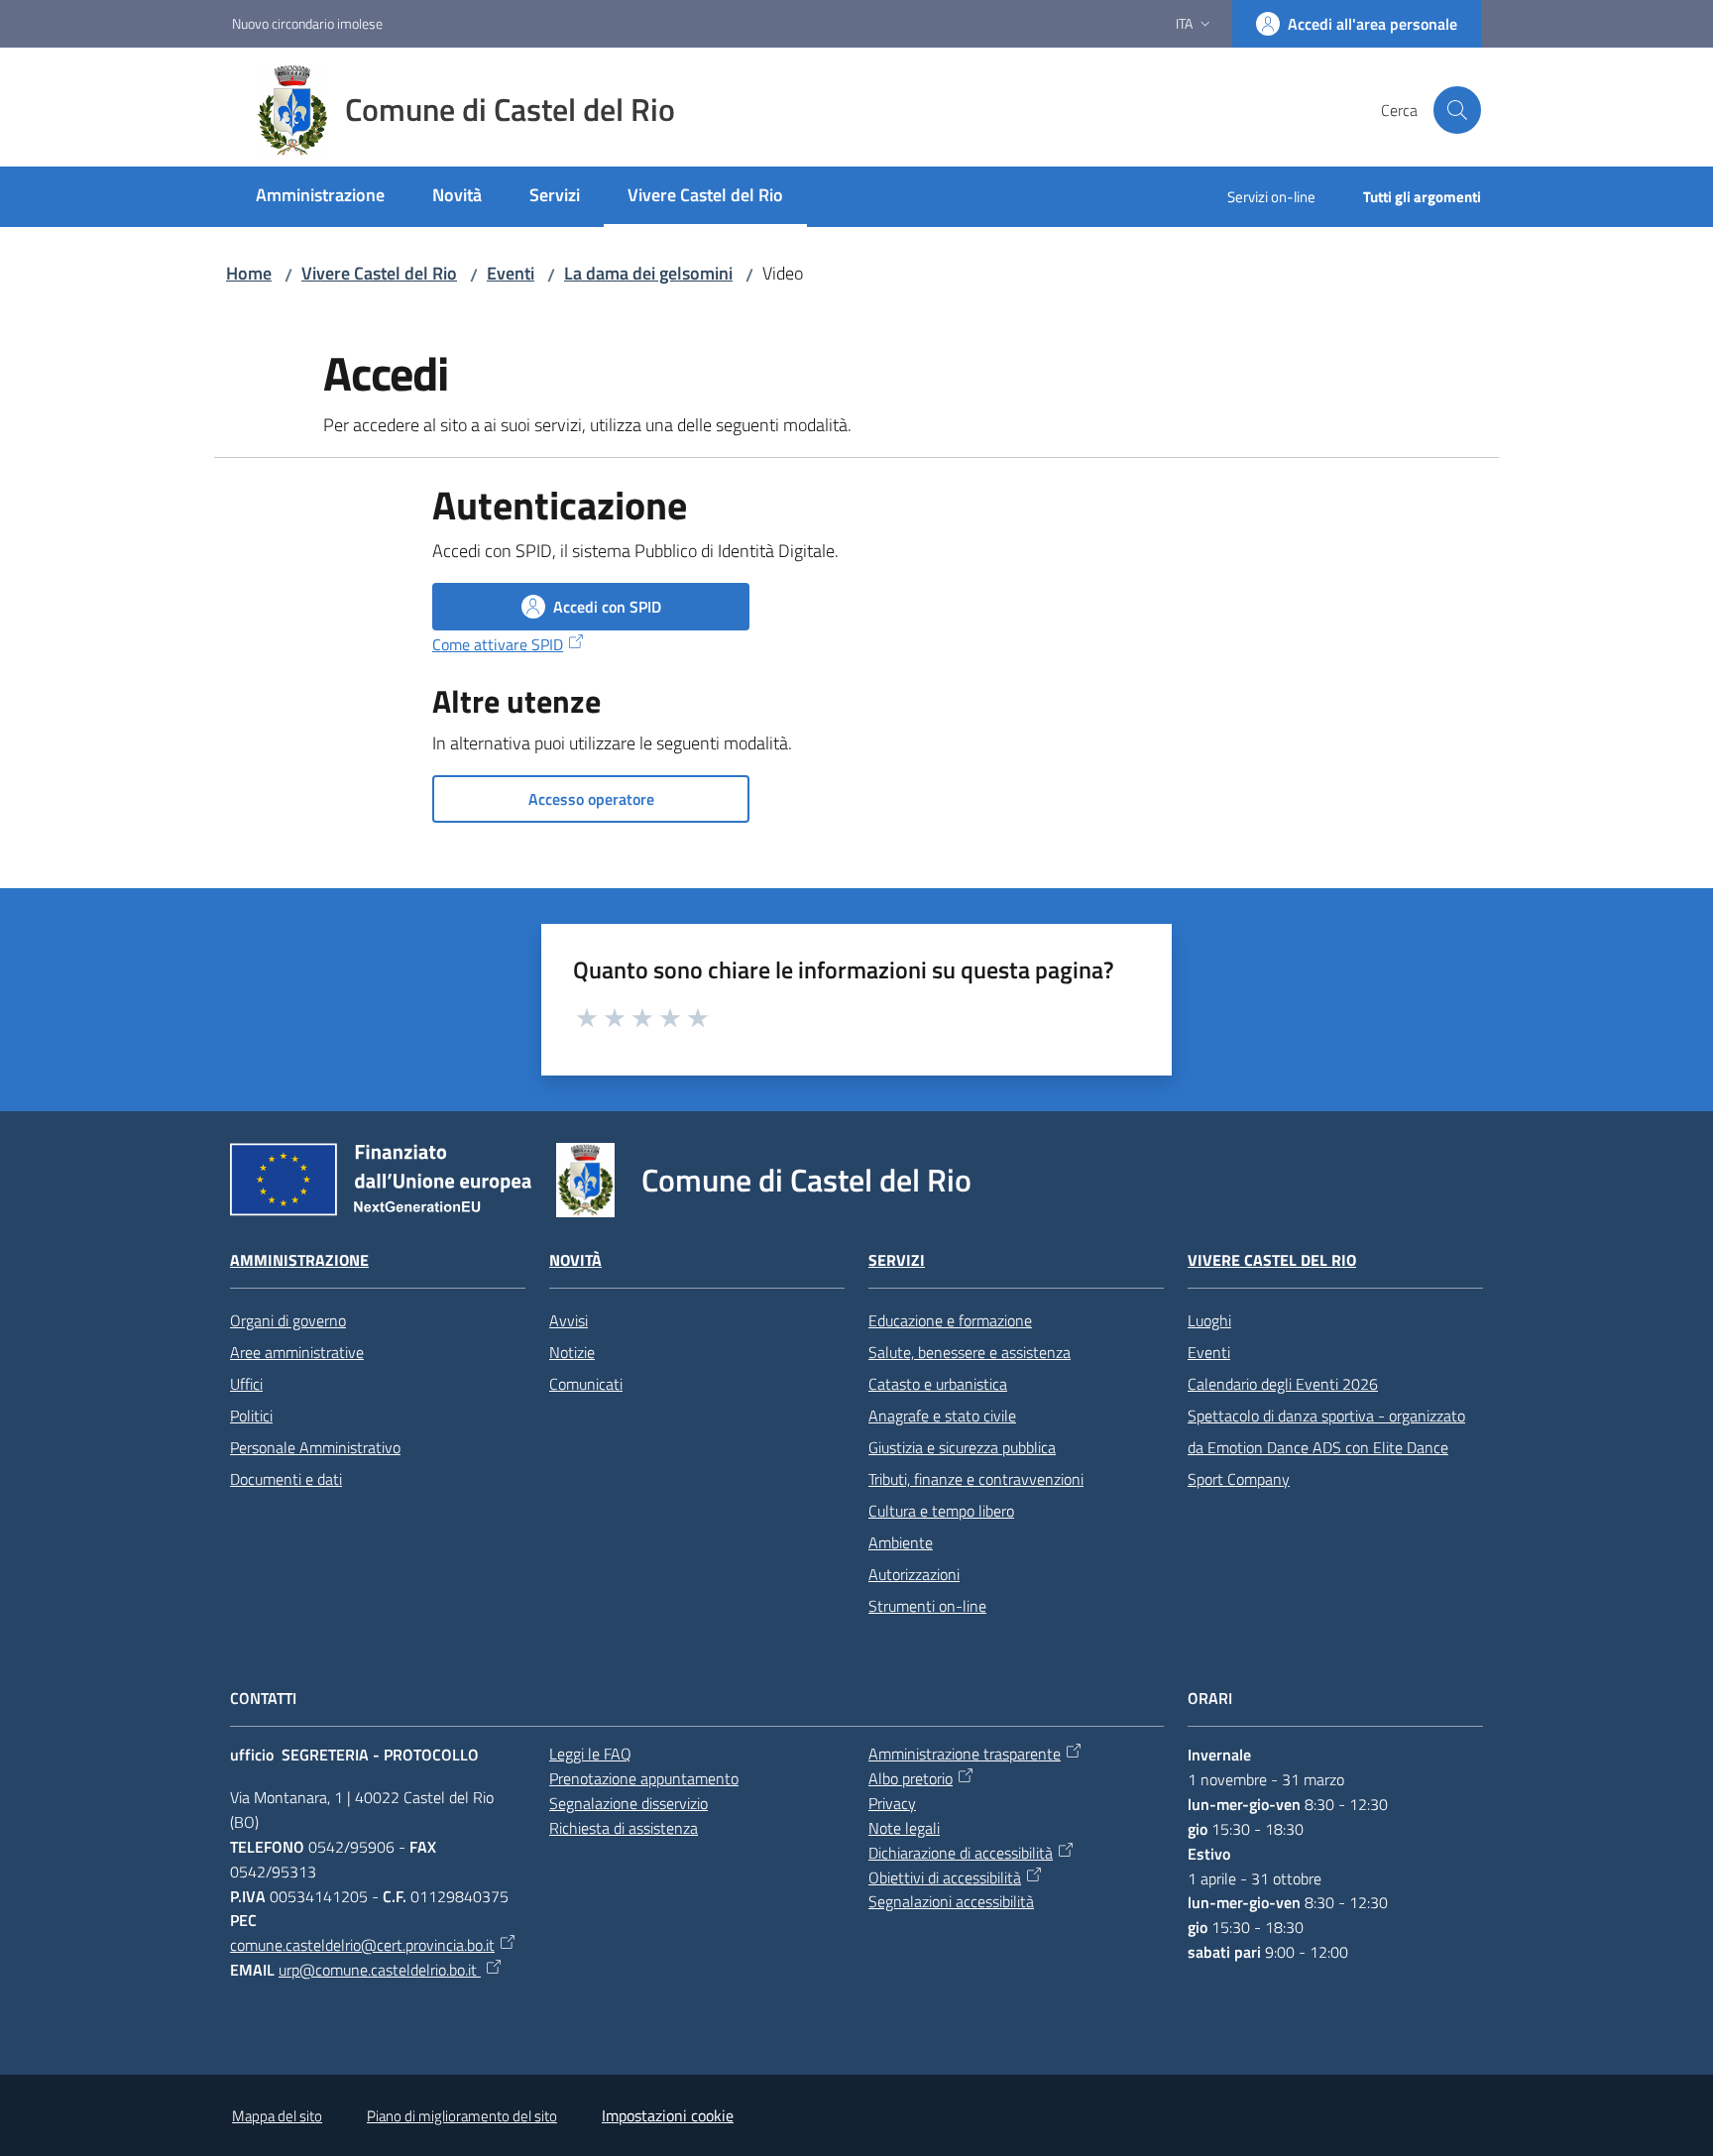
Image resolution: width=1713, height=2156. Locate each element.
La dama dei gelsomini (648, 273)
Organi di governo (288, 1320)
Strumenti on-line (927, 1606)
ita (1184, 23)
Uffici (246, 1384)
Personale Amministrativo (315, 1447)
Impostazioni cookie (668, 2115)
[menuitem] (320, 197)
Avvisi (569, 1320)
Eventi (511, 273)
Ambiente (901, 1542)
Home (249, 273)
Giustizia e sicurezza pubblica (962, 1447)
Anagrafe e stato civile (942, 1416)
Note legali (904, 1828)
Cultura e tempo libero (941, 1511)
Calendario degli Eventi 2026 (1283, 1384)
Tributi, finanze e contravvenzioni (976, 1479)
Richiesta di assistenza (624, 1828)
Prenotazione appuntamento (644, 1778)
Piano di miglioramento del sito (462, 2116)
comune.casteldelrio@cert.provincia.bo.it (362, 1945)
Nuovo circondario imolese (307, 23)
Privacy (892, 1803)
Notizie (572, 1352)
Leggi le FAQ (590, 1754)
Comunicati (586, 1384)
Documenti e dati (286, 1479)
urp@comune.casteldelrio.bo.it (380, 1970)
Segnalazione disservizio (628, 1803)
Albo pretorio (911, 1778)
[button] (1457, 110)
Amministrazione (299, 1260)
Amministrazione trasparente (965, 1754)
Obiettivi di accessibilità (945, 1877)
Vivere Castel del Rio (379, 273)
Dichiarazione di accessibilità (961, 1853)
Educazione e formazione (950, 1320)
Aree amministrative (297, 1352)
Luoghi (1209, 1320)
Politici (251, 1416)
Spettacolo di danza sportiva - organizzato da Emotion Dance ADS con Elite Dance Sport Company (1326, 1447)
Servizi (897, 1260)
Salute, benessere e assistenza (970, 1352)
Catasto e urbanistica (938, 1384)
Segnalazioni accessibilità (951, 1901)
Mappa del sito (277, 2116)
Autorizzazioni (914, 1574)
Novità (575, 1260)
